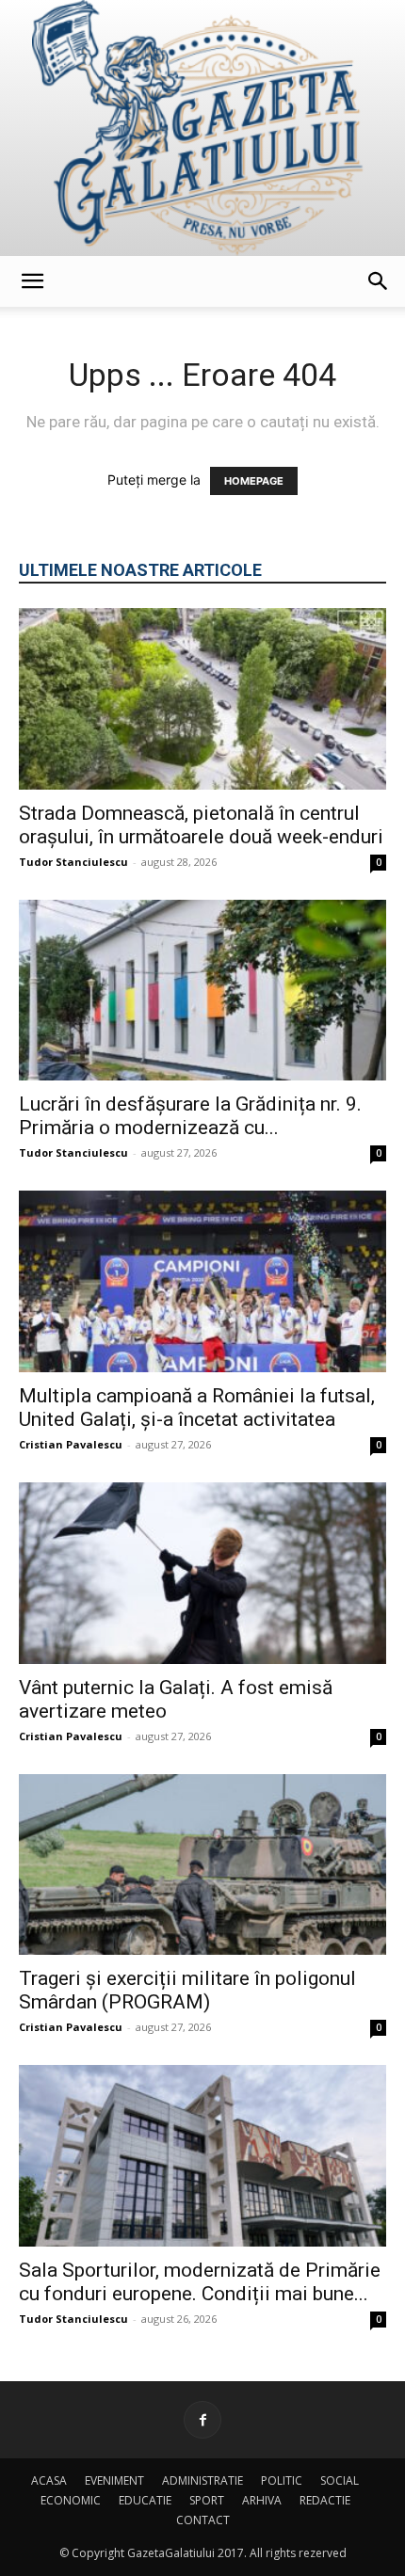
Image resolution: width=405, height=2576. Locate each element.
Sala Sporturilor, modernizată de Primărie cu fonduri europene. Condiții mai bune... (200, 2282)
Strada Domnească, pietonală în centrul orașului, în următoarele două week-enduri (201, 825)
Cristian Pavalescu (71, 1444)
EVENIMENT (114, 2480)
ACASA (49, 2480)
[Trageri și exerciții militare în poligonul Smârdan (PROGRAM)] (202, 1865)
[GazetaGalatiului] (202, 128)
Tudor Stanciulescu (73, 862)
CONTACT (203, 2520)
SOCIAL (340, 2480)
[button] (32, 281)
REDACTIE (325, 2500)
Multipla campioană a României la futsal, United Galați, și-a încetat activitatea (197, 1408)
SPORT (207, 2500)
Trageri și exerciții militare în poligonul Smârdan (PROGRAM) (187, 1990)
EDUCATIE (145, 2500)
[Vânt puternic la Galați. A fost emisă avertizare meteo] (202, 1573)
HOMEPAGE (254, 481)
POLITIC (282, 2480)
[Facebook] (202, 2420)
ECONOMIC (71, 2500)
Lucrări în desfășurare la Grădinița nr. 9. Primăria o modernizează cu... (190, 1116)
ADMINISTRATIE (202, 2480)
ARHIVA (262, 2500)
